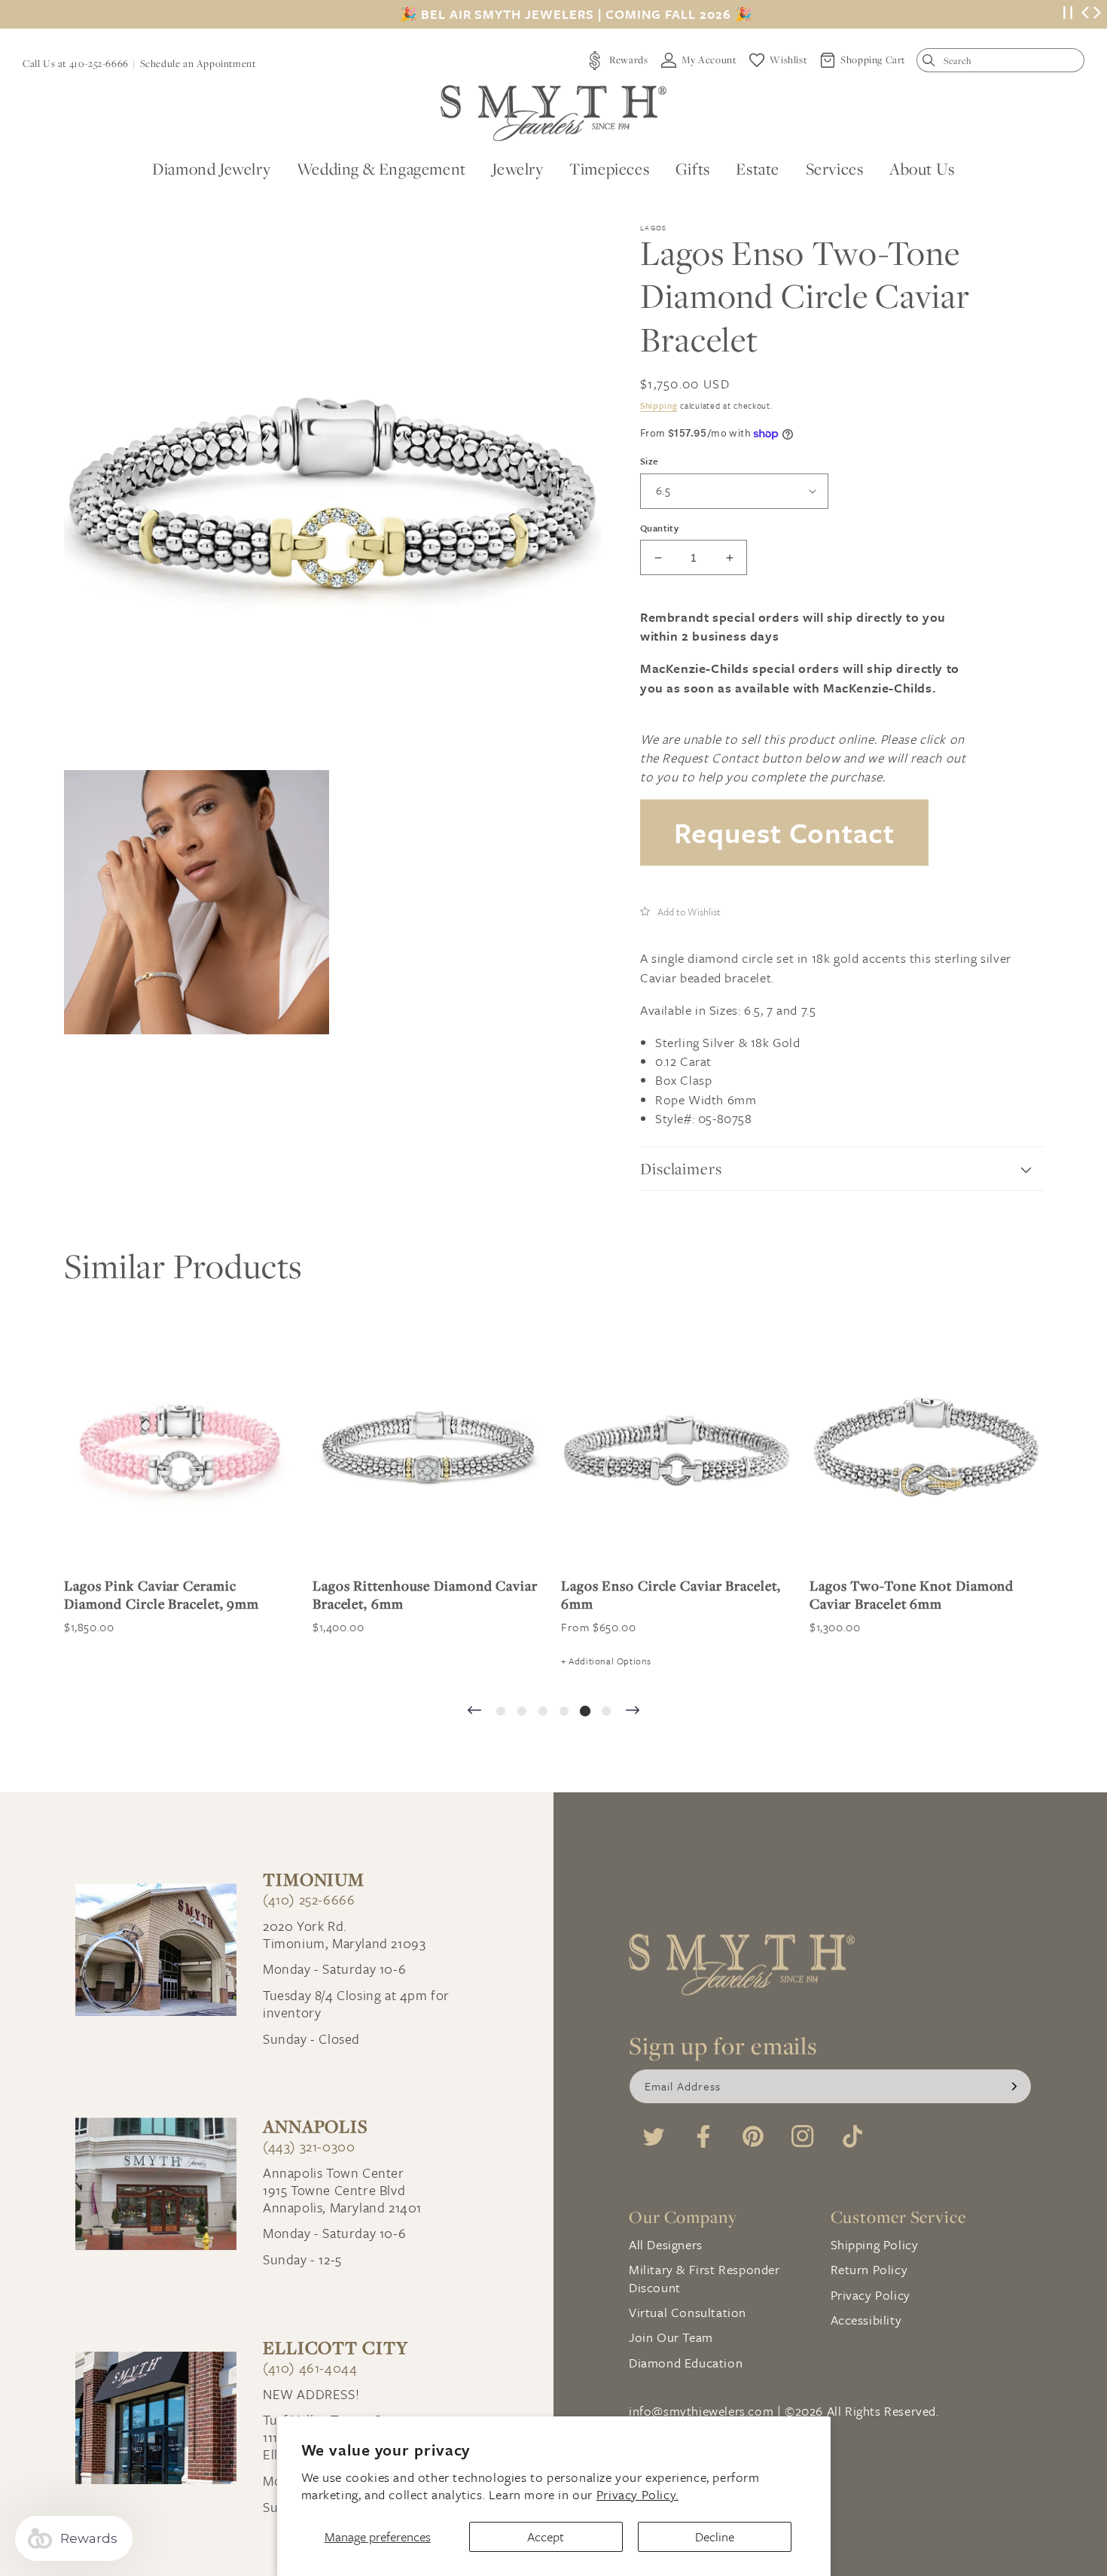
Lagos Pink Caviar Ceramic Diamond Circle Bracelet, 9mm (162, 1594)
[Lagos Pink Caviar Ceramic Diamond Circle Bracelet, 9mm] (181, 1448)
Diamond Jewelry (211, 169)
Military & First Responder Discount (704, 2278)
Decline (715, 2536)
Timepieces (609, 169)
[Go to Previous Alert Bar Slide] (1085, 14)
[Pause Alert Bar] (1068, 15)
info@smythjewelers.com (701, 2411)
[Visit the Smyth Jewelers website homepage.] (553, 113)
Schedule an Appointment (198, 63)
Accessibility (866, 2320)
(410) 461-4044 (310, 2368)
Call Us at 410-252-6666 (76, 63)
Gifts (693, 169)
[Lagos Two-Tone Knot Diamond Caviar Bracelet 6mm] (926, 1448)
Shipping (659, 405)
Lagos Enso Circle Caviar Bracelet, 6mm (671, 1594)
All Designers (666, 2244)
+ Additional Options (606, 1661)
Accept (546, 2536)
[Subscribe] (1014, 2086)
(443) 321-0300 (309, 2147)
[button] (680, 911)
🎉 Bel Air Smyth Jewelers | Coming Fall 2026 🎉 (576, 14)
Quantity (659, 528)
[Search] (932, 64)
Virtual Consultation (688, 2312)
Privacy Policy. (637, 2494)
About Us (922, 169)
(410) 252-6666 (309, 1900)
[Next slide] (633, 1711)
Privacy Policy (871, 2295)
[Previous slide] (474, 1711)
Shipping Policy (875, 2244)
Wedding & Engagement (381, 169)
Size (649, 461)
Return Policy (869, 2269)
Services (835, 169)
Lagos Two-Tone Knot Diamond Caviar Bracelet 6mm (912, 1594)
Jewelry (517, 169)
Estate (758, 169)
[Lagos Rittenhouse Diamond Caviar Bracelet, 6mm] (429, 1448)
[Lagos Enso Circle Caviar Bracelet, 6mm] (678, 1448)
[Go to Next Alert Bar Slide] (1097, 14)
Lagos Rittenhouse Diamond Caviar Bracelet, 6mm (425, 1594)
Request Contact (784, 832)
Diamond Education (686, 2363)
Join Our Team (671, 2337)
